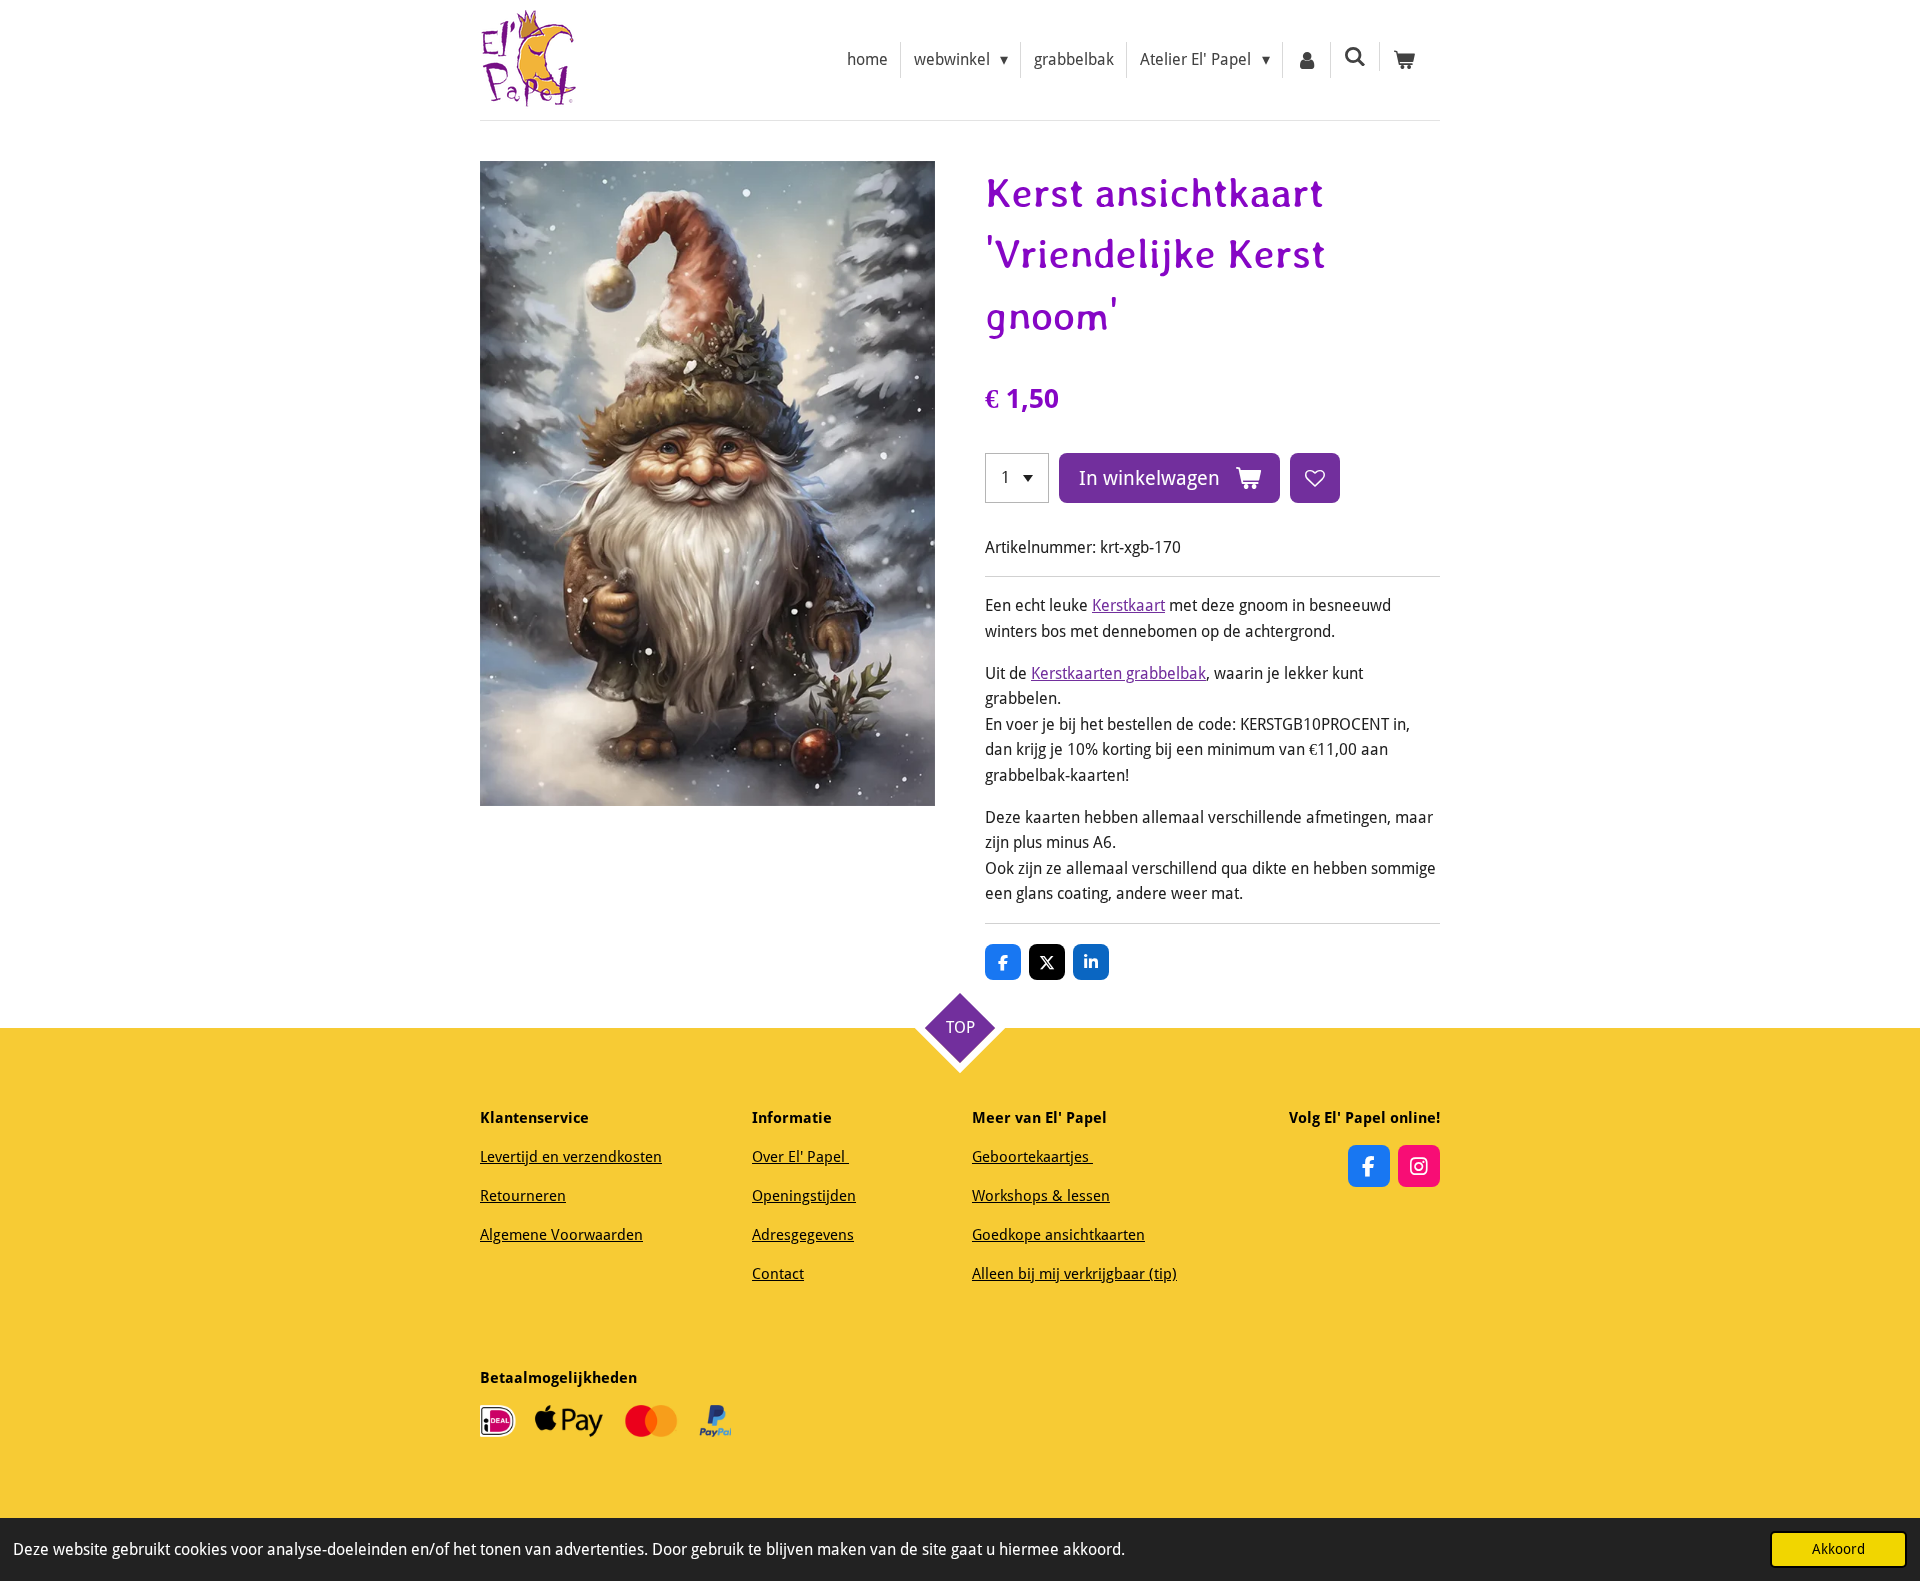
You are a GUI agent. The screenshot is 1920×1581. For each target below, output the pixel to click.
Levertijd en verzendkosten (571, 1157)
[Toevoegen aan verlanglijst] (1315, 478)
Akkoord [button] (1838, 1549)
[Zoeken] (1355, 56)
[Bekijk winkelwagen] (1404, 60)
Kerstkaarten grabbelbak (1118, 673)
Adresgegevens (803, 1235)
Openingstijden (804, 1196)
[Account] (1307, 60)
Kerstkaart (1128, 605)
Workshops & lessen (1041, 1196)
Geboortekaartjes (1032, 1157)
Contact (778, 1274)
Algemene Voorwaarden (561, 1235)
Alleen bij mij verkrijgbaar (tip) (1074, 1274)
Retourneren (523, 1196)
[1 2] (1017, 478)
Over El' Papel (800, 1157)
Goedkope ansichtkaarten (1058, 1235)
